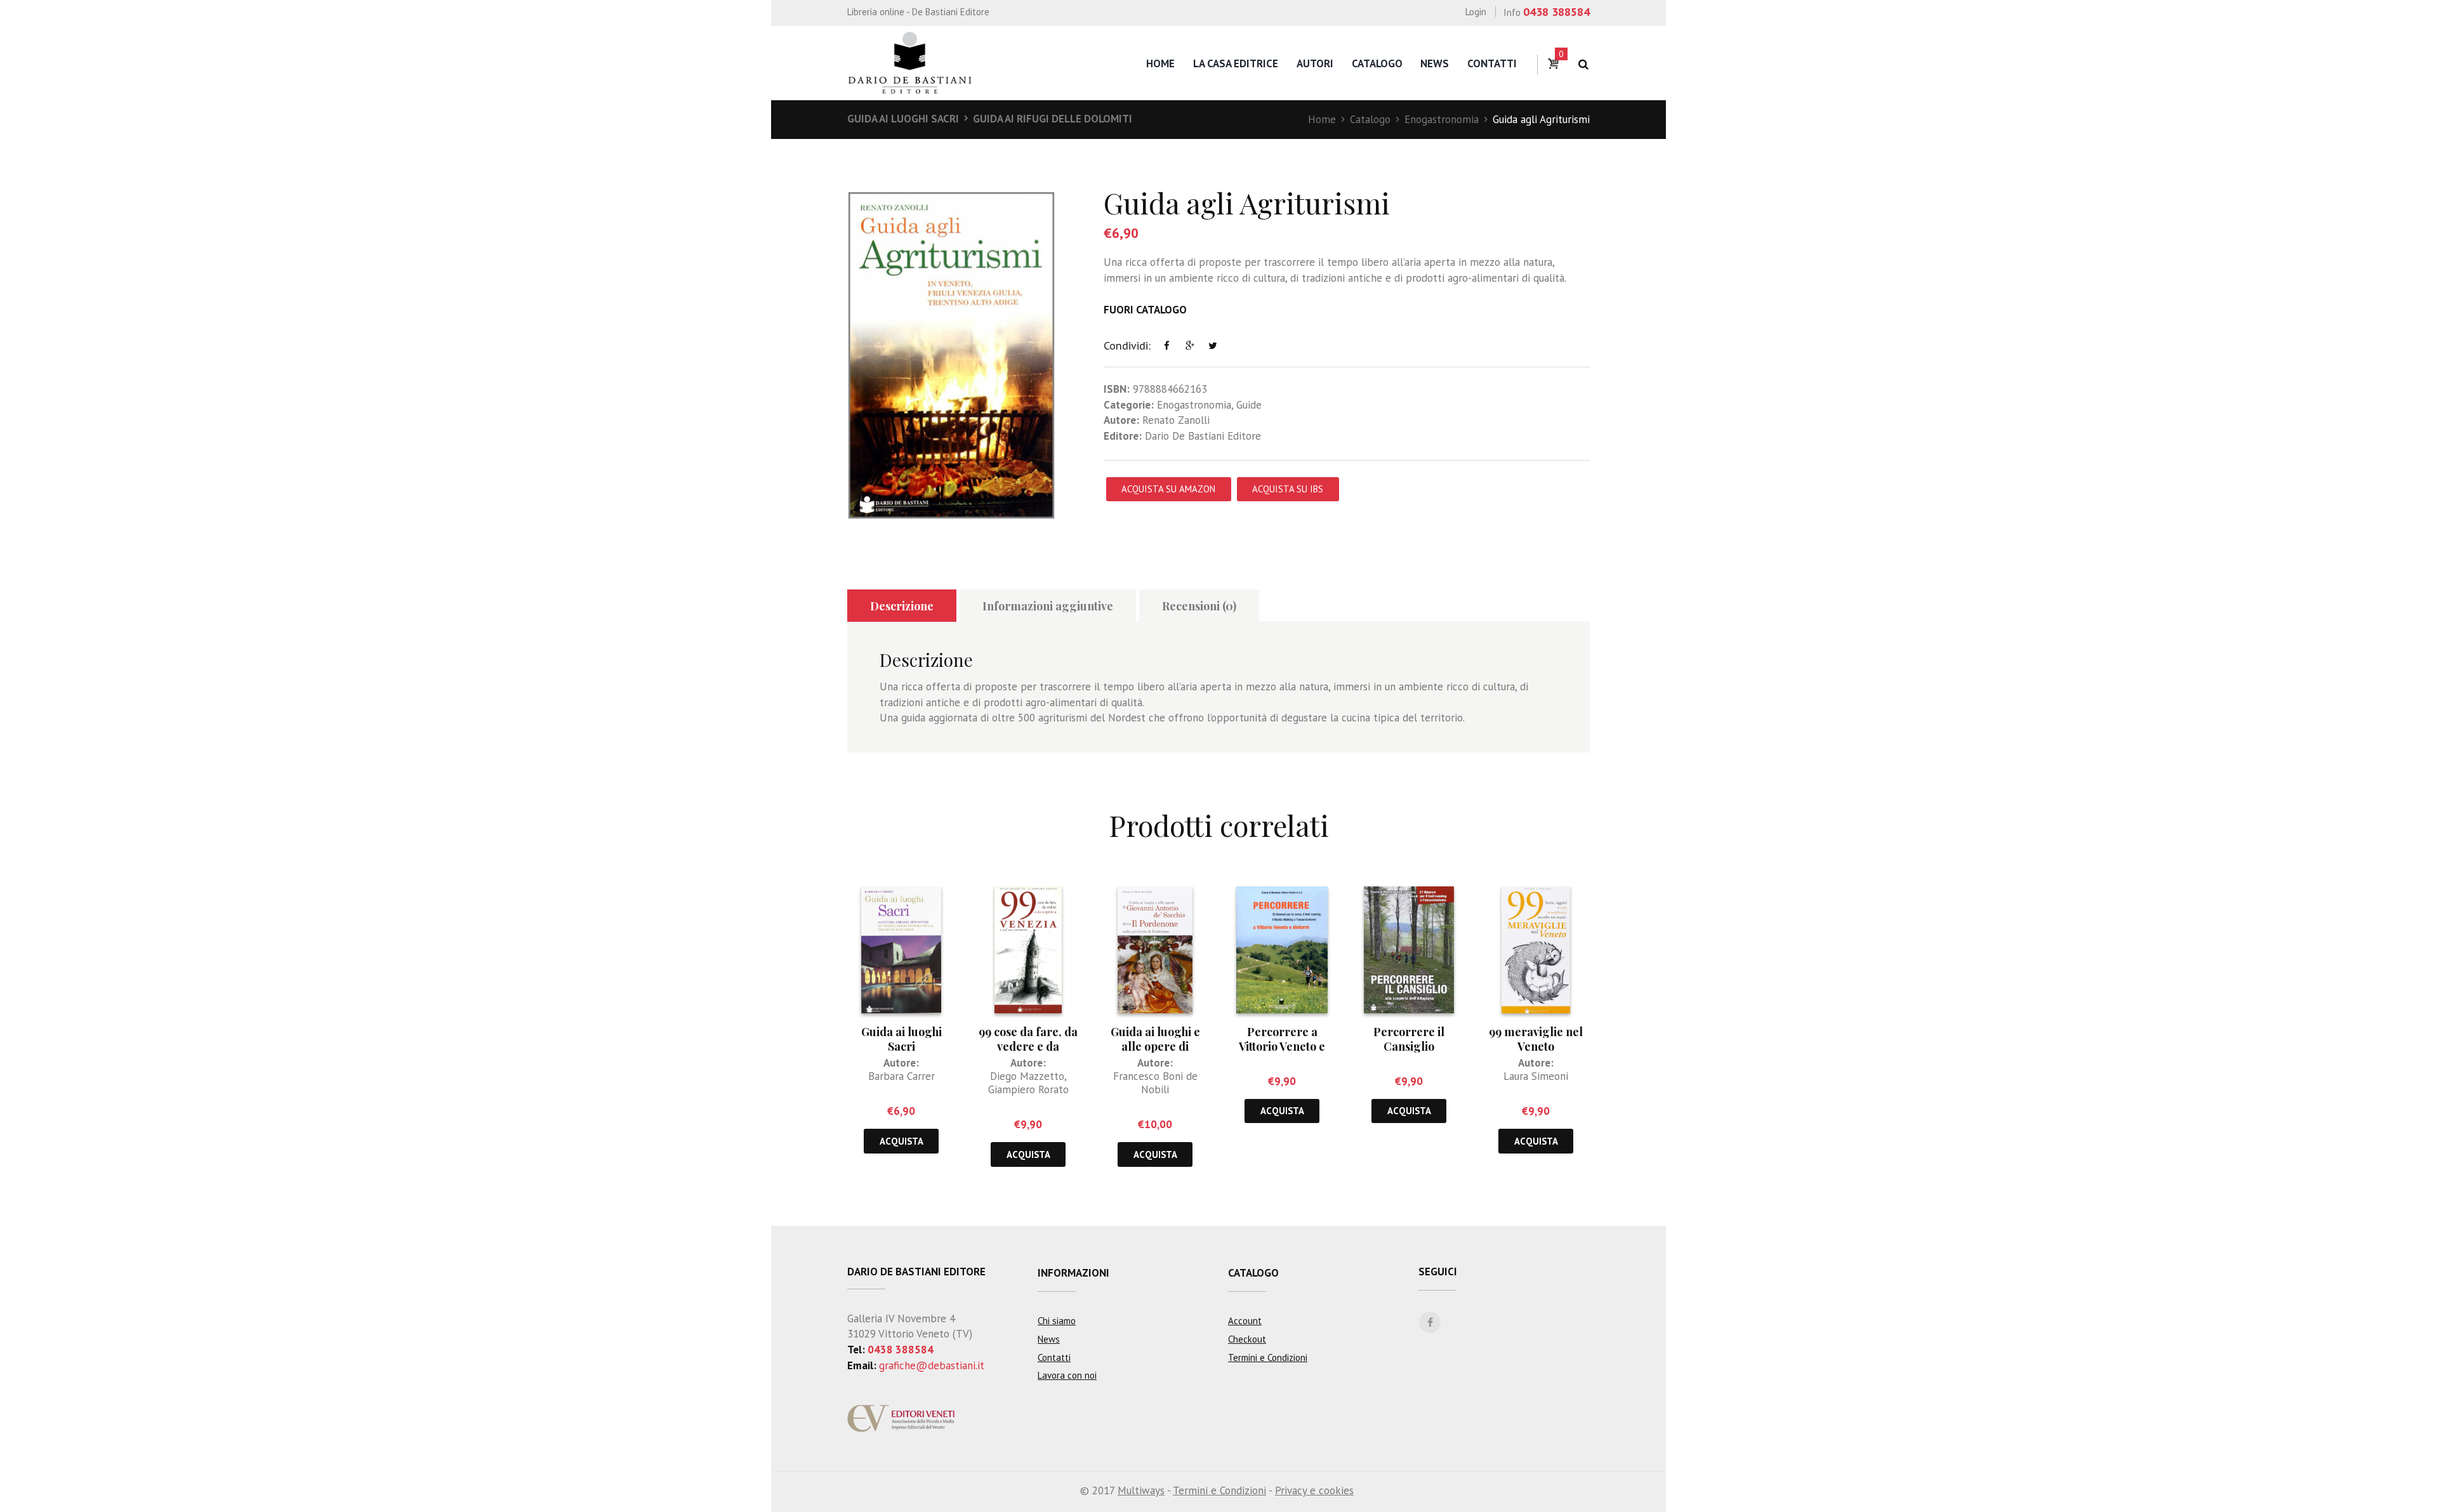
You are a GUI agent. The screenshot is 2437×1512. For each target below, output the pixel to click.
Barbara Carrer (901, 1076)
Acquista (901, 1141)
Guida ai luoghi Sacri (903, 119)
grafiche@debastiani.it (932, 1365)
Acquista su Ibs (1288, 489)
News (1435, 63)
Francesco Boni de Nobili (1155, 1083)
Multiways (1141, 1490)
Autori (1315, 63)
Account (1245, 1321)
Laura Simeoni (1536, 1076)
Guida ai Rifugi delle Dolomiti (1053, 119)
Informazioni (1073, 1273)
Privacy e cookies (1314, 1490)
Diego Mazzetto (1027, 1076)
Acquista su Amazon (1168, 489)
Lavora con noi (1067, 1375)
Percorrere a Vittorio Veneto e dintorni (1282, 1047)
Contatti (1492, 63)
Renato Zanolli (1176, 420)
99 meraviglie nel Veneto (1536, 1039)
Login (1476, 12)
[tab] (902, 606)
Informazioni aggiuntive (1048, 606)
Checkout (1247, 1339)
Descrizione (902, 606)
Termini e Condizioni (1268, 1358)
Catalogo (1377, 63)
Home (1160, 63)
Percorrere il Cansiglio (1409, 1039)
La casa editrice (1236, 63)
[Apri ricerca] (1583, 64)
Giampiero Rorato (1028, 1089)
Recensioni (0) (1199, 606)
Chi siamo (1057, 1321)
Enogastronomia (1442, 119)
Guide (1249, 405)
